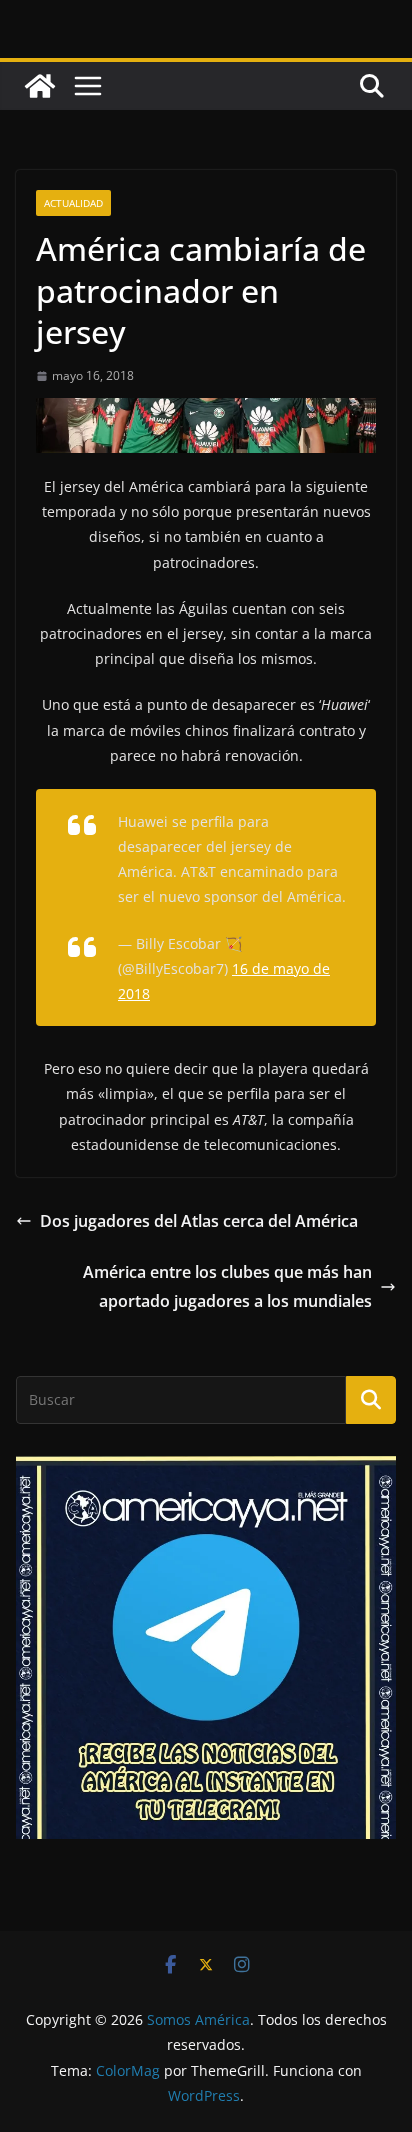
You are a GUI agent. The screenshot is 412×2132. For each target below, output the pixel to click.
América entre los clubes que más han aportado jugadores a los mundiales (227, 1286)
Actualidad (73, 203)
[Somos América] (40, 86)
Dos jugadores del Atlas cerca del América (199, 1221)
